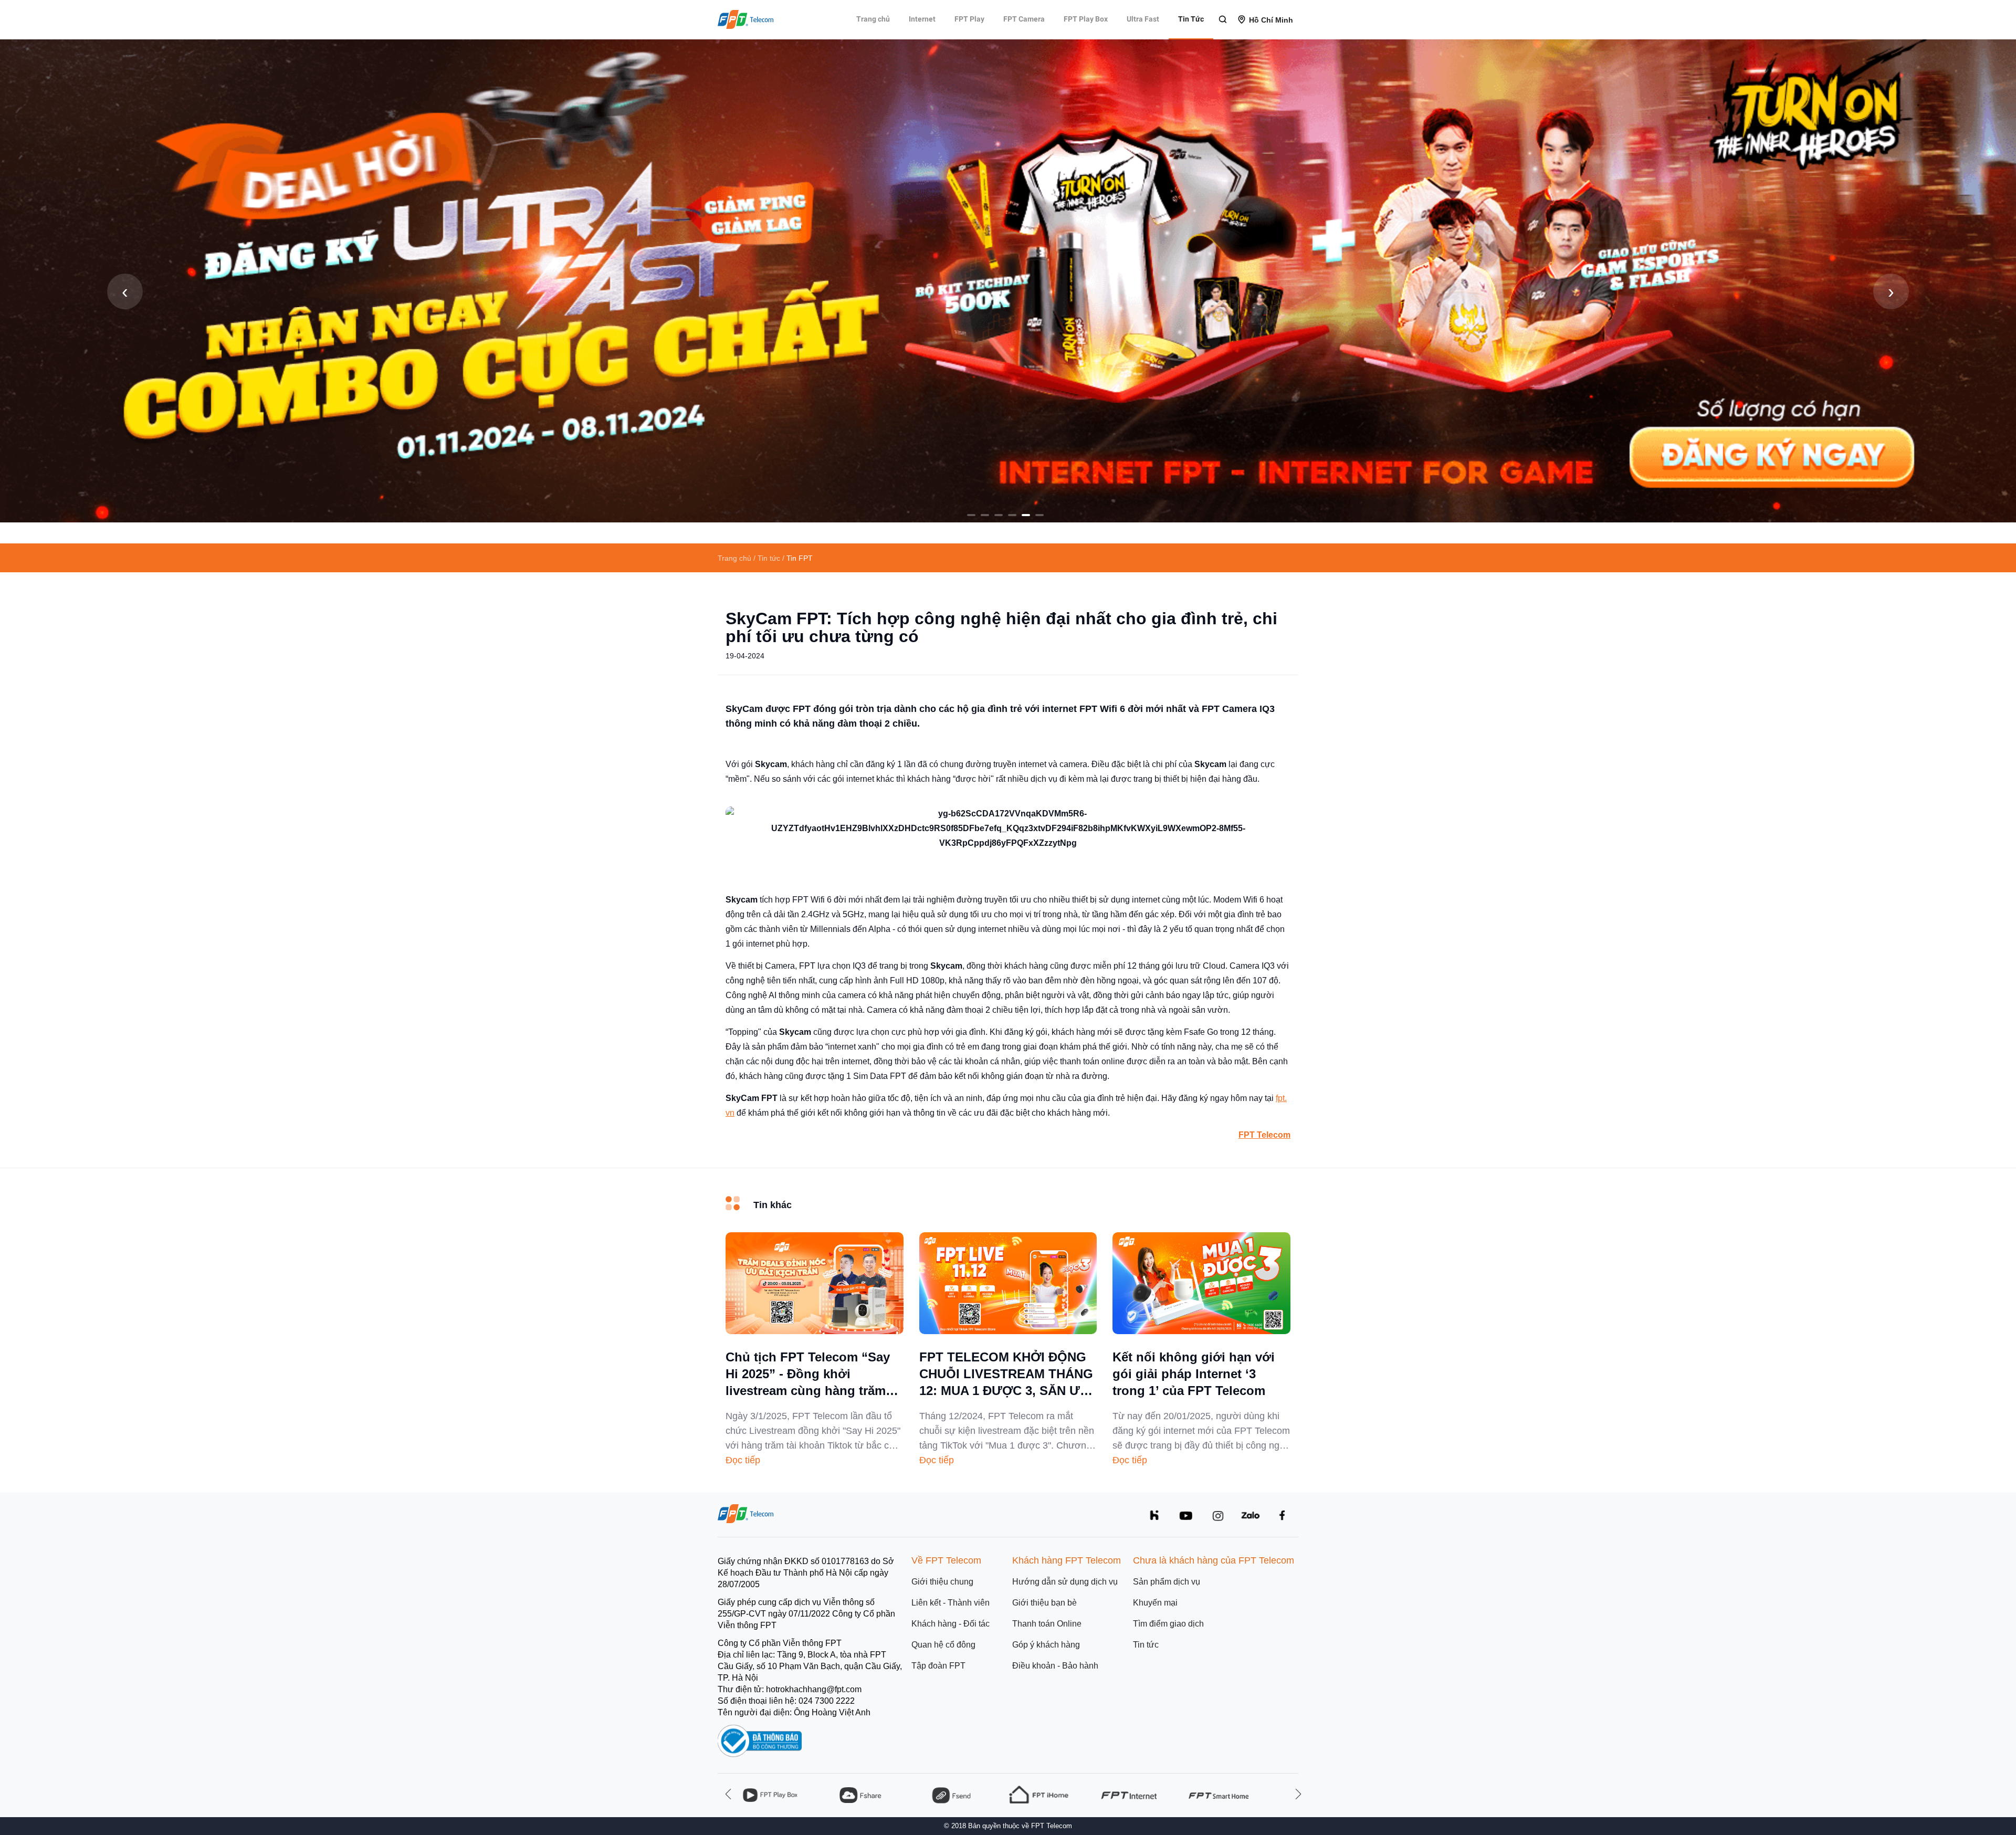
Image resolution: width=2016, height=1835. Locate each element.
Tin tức (1146, 1645)
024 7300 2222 (827, 1701)
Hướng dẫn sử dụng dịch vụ (1065, 1582)
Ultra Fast (1143, 19)
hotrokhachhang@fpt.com (814, 1689)
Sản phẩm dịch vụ (1167, 1582)
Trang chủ (873, 19)
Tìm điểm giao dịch (1168, 1624)
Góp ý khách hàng (1046, 1645)
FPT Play (969, 19)
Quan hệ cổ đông (943, 1645)
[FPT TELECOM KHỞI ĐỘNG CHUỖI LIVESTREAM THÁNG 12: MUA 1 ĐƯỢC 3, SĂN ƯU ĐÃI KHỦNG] (1008, 1331)
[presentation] (125, 291)
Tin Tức (1191, 19)
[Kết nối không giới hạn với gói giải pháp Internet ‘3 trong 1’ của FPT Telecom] (1201, 1331)
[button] (971, 515)
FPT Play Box (1086, 19)
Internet (922, 19)
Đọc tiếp (743, 1460)
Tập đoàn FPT (938, 1666)
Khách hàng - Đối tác (951, 1624)
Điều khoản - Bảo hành (1055, 1666)
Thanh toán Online (1047, 1624)
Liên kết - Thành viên (951, 1603)
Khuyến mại (1155, 1603)
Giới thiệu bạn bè (1044, 1603)
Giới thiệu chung (942, 1582)
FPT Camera (1024, 19)
